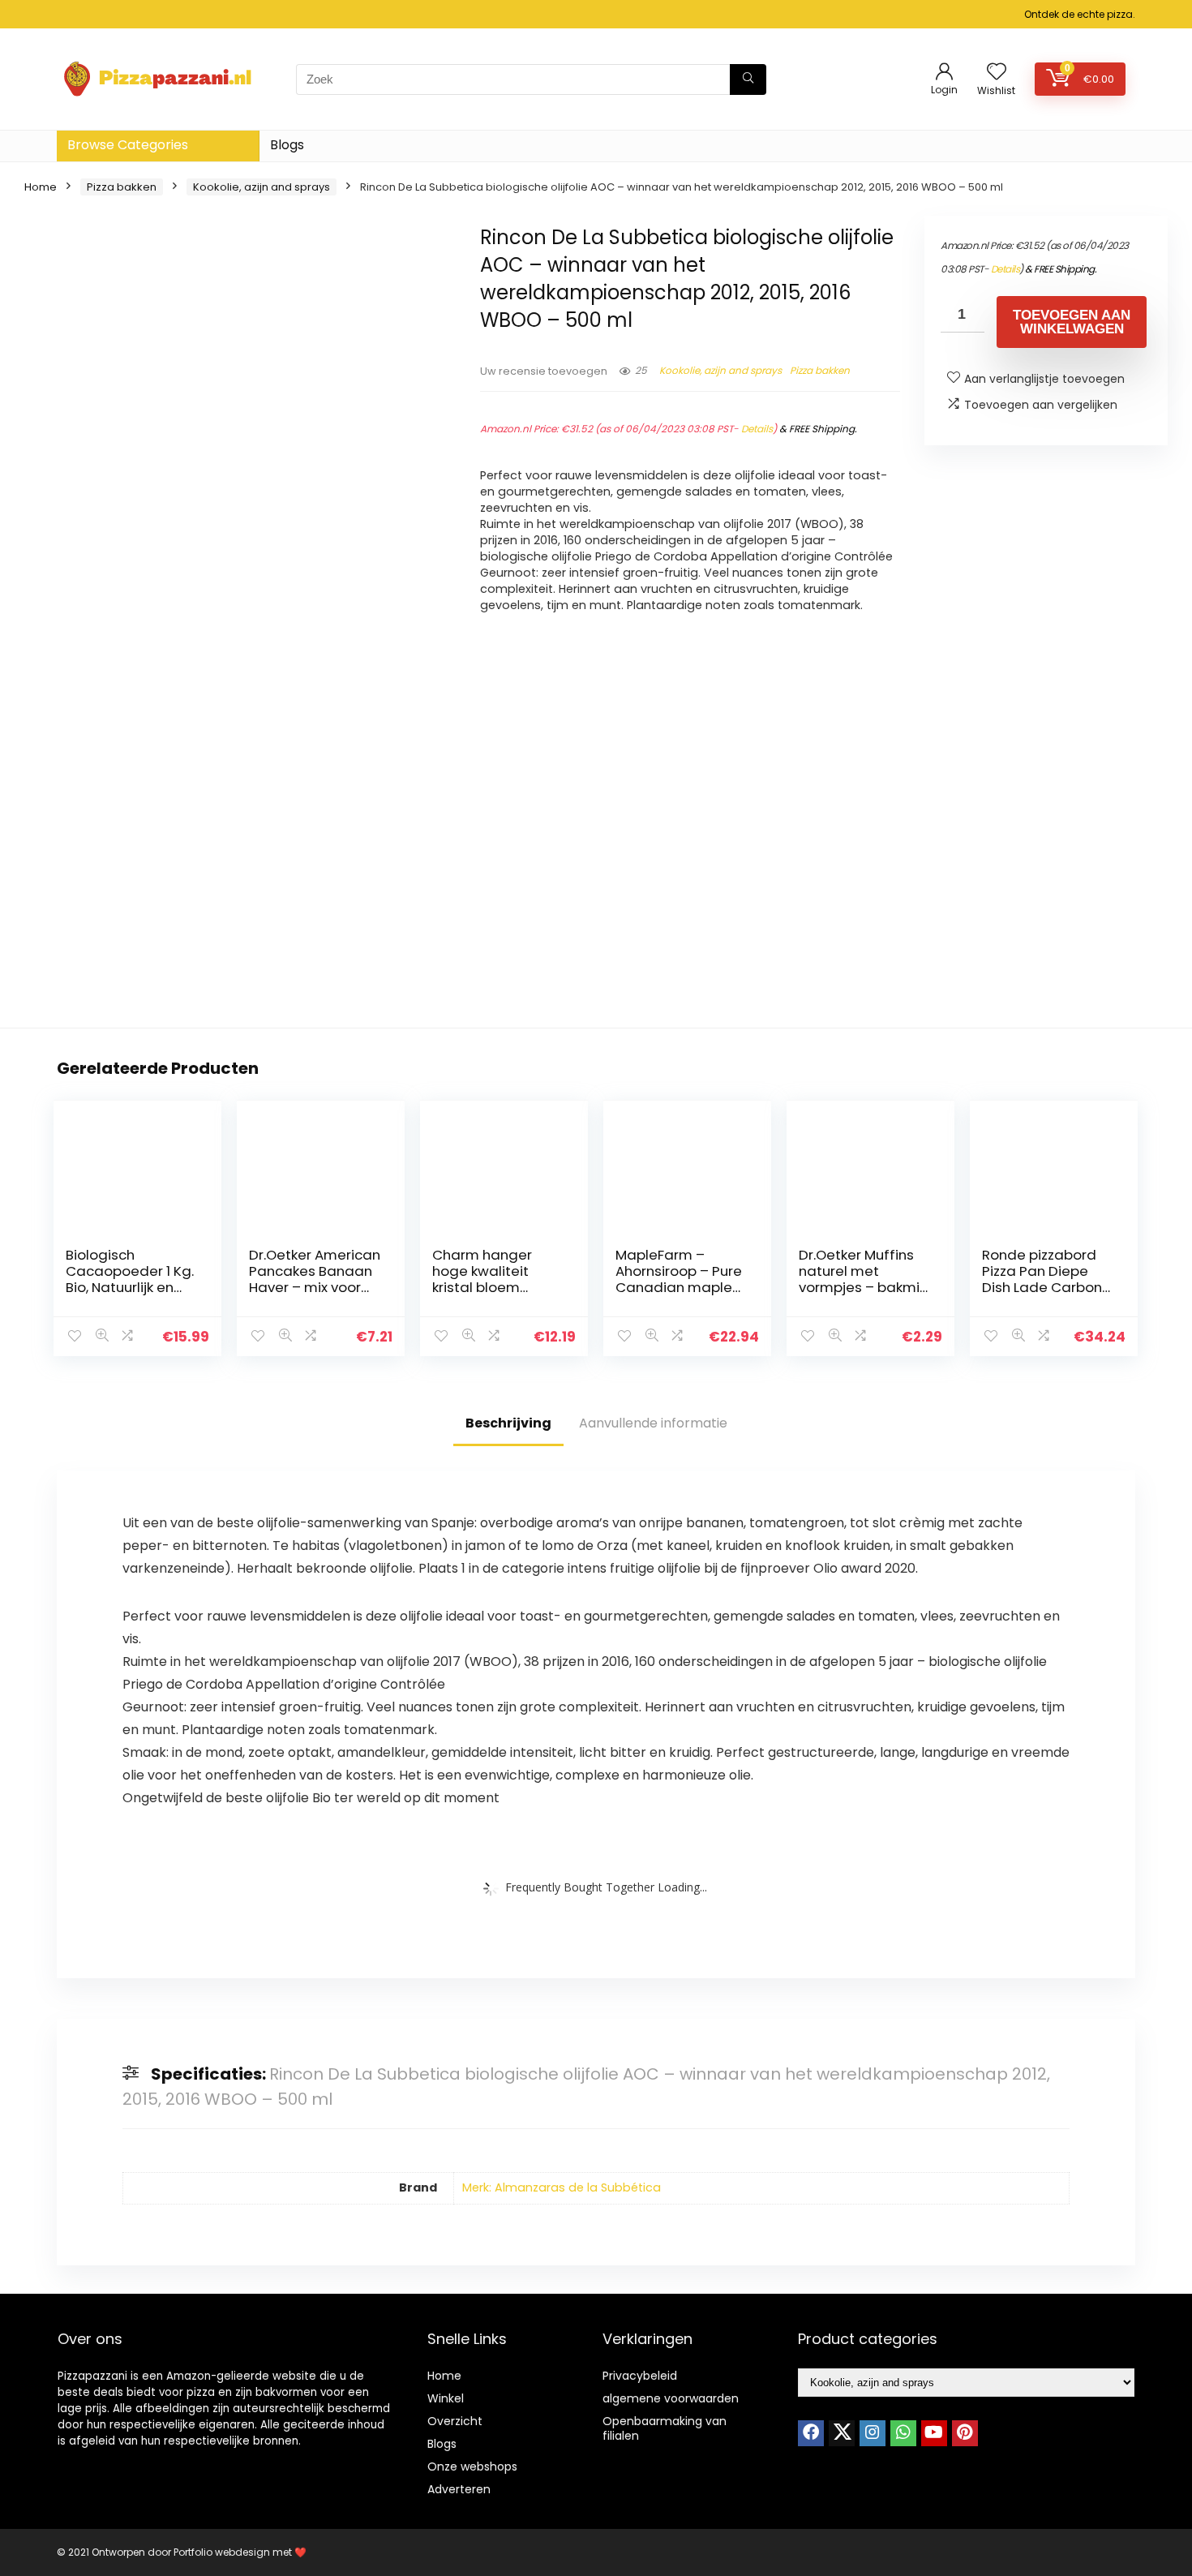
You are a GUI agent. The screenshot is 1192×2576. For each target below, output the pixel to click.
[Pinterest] (965, 2433)
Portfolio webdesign (222, 2552)
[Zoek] (748, 79)
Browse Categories (128, 145)
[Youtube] (934, 2433)
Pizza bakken (122, 187)
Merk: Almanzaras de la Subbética (562, 2187)
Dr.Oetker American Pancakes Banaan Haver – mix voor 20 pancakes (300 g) (315, 1287)
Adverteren (459, 2489)
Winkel (446, 2398)
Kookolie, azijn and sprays (262, 187)
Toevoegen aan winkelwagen (1072, 322)
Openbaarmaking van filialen (665, 2428)
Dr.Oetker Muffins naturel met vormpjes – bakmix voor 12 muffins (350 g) (862, 1287)
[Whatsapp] (903, 2433)
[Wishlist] (997, 73)
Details (757, 429)
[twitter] (842, 2433)
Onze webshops (472, 2467)
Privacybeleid (640, 2376)
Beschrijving (508, 1423)
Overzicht (455, 2421)
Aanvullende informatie (653, 1423)
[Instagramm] (873, 2433)
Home (41, 187)
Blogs (287, 145)
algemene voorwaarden (671, 2398)
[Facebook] (811, 2433)
